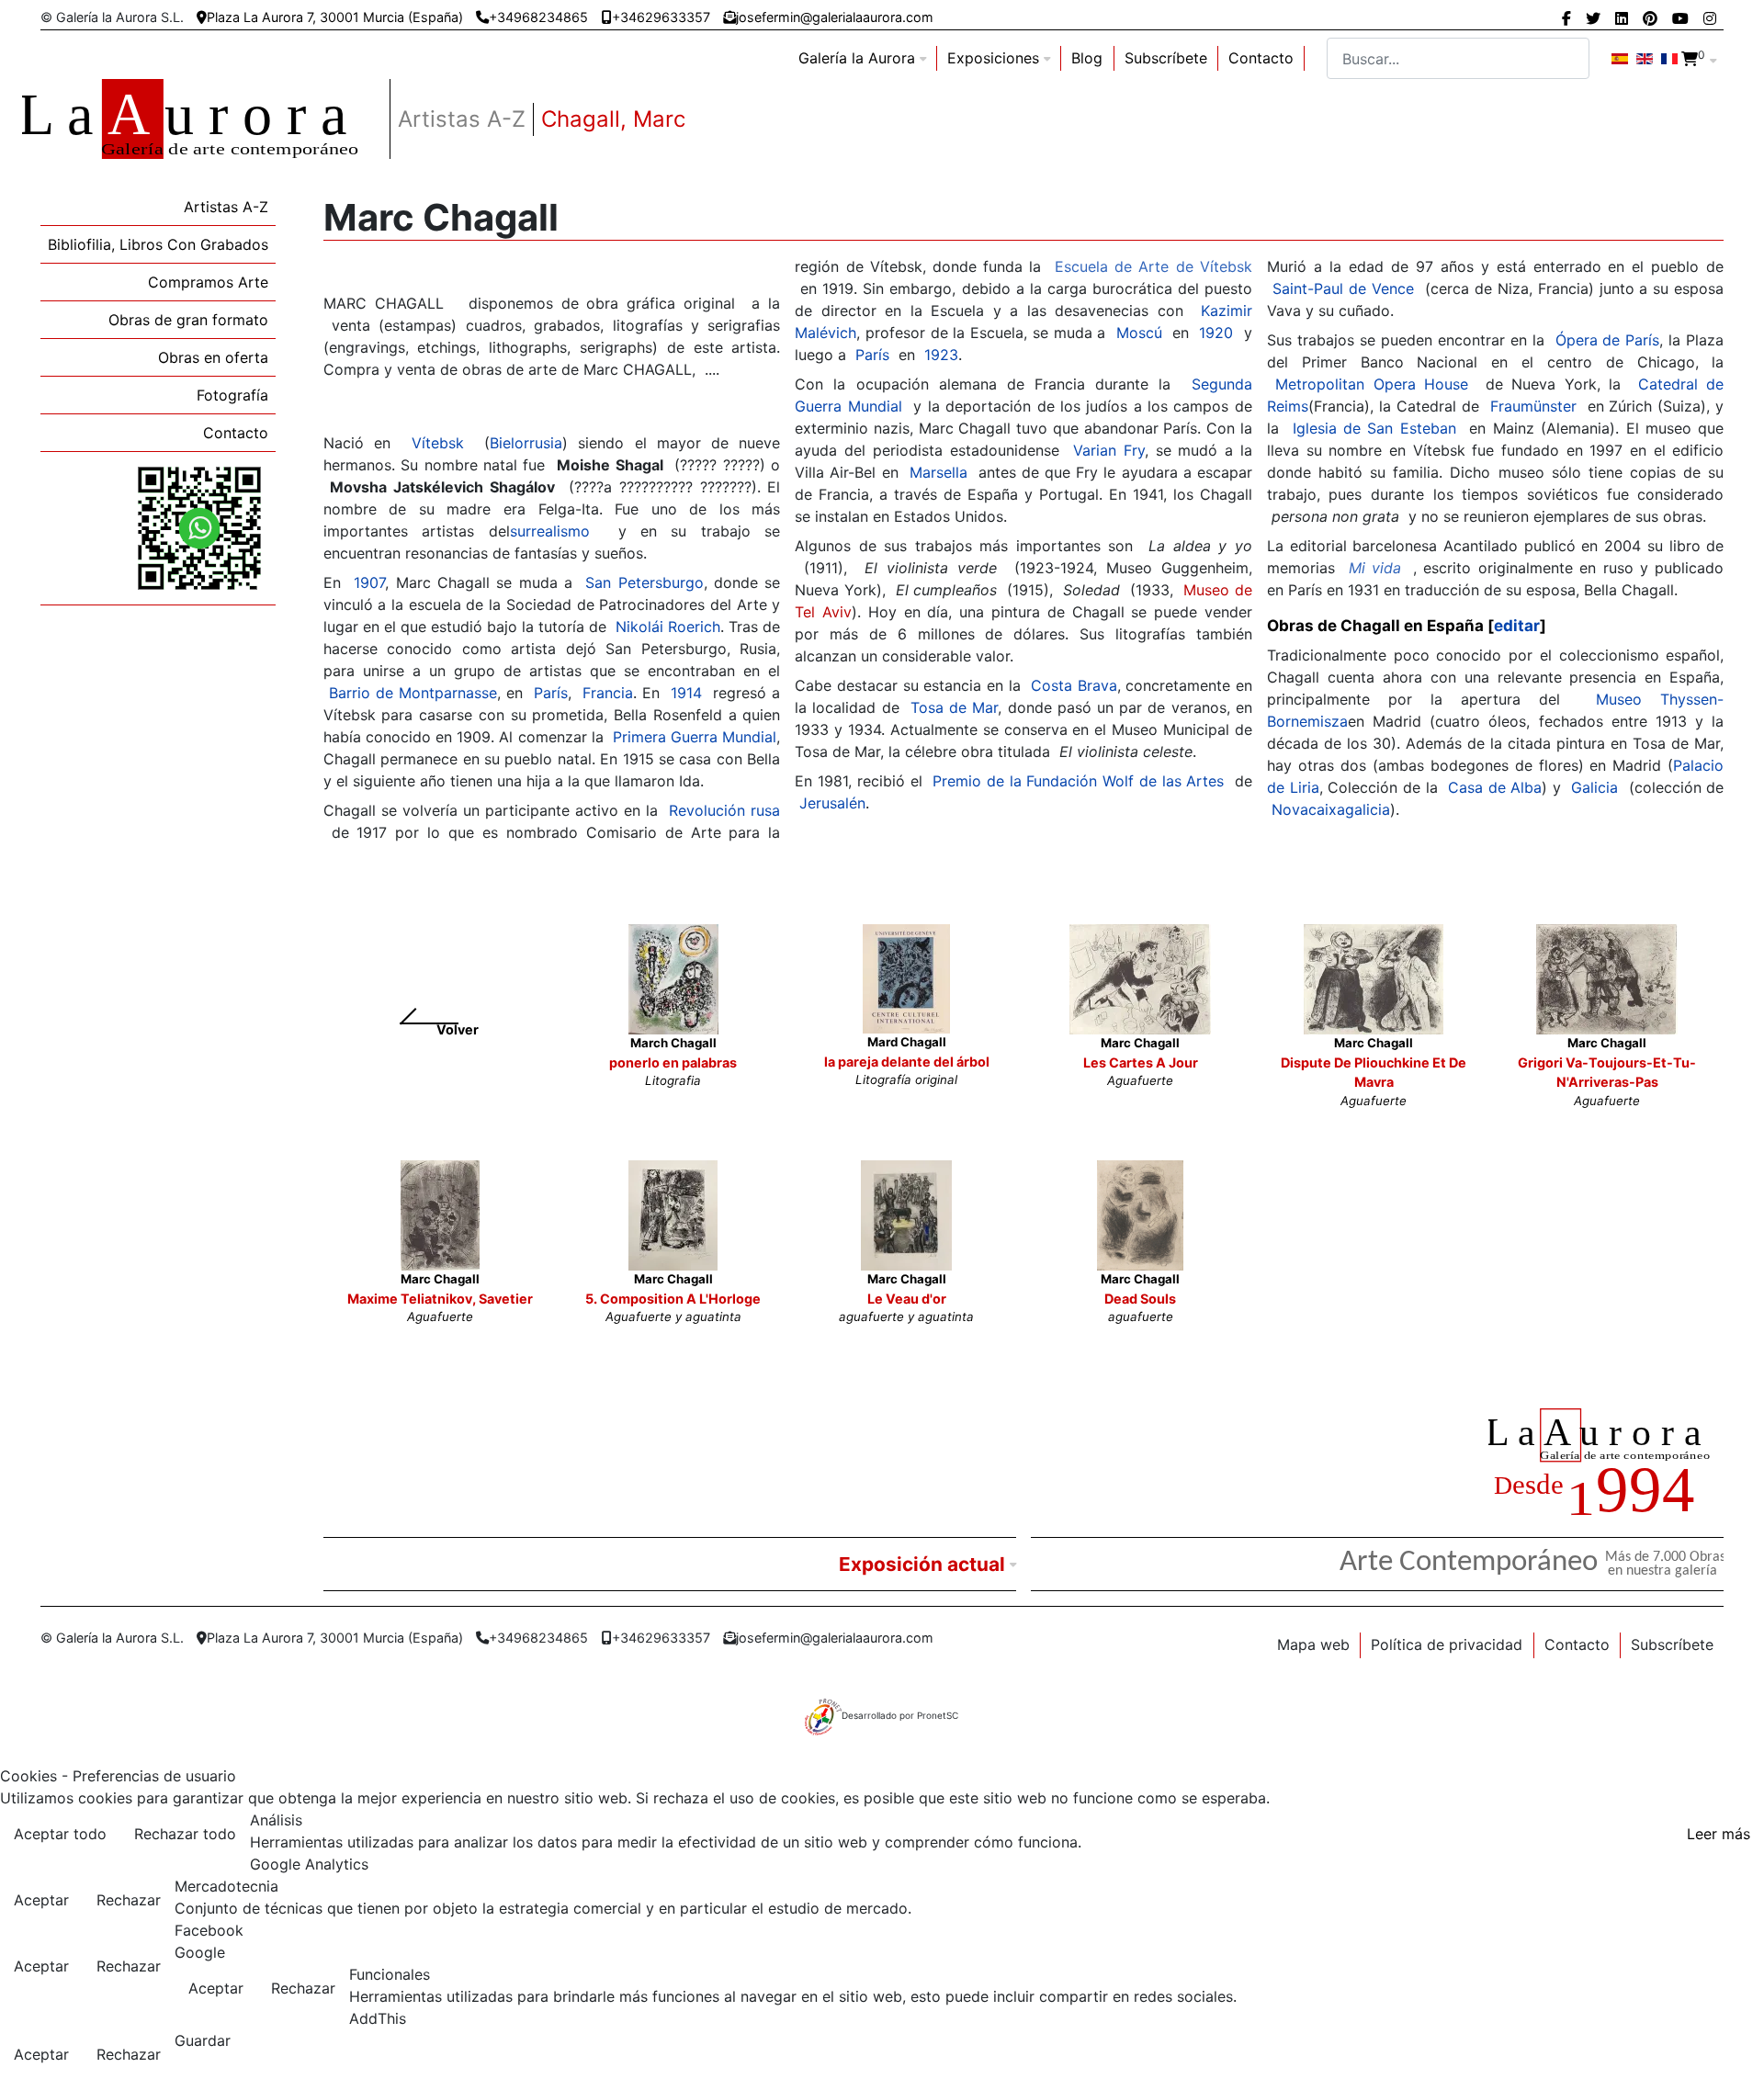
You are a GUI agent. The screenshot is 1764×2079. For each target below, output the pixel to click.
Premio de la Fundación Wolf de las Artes (1078, 781)
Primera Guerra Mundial (695, 737)
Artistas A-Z (226, 207)
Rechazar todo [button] (185, 1834)
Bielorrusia (526, 443)
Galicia (1594, 787)
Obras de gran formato (188, 320)
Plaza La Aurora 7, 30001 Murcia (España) (335, 17)
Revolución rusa (724, 810)
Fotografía (232, 395)
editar (1517, 626)
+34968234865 (538, 17)
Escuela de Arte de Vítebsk (1153, 266)
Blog (1087, 58)
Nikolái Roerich (668, 627)
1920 (1216, 333)
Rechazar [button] (129, 1900)
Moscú (1139, 333)
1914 (686, 693)
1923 (941, 355)
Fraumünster (1533, 406)
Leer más (1719, 1834)
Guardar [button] (203, 2040)
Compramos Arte (208, 282)
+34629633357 (661, 17)
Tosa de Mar (954, 707)
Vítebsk (438, 443)
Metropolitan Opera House (1372, 384)
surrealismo (550, 531)
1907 (369, 582)
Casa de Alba (1495, 787)
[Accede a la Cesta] (1690, 59)
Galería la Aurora (857, 58)
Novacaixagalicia (1331, 809)
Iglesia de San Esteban (1374, 428)
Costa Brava (1074, 685)
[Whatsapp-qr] (199, 527)
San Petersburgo (644, 582)
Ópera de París (1608, 340)
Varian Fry (1109, 450)
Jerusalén (832, 803)
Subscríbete (1166, 58)
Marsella (939, 472)
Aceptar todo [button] (60, 1834)
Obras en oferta (213, 357)
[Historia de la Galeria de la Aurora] (1606, 1465)
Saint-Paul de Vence (1343, 288)
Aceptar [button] (41, 1900)
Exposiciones (993, 58)
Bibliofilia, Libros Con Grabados (158, 244)
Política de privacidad (1447, 1644)
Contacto (1261, 58)
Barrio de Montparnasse (413, 693)
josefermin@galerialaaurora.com (835, 17)
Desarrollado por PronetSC (900, 1715)
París (551, 693)
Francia (608, 693)
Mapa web (1313, 1644)
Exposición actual (922, 1564)
